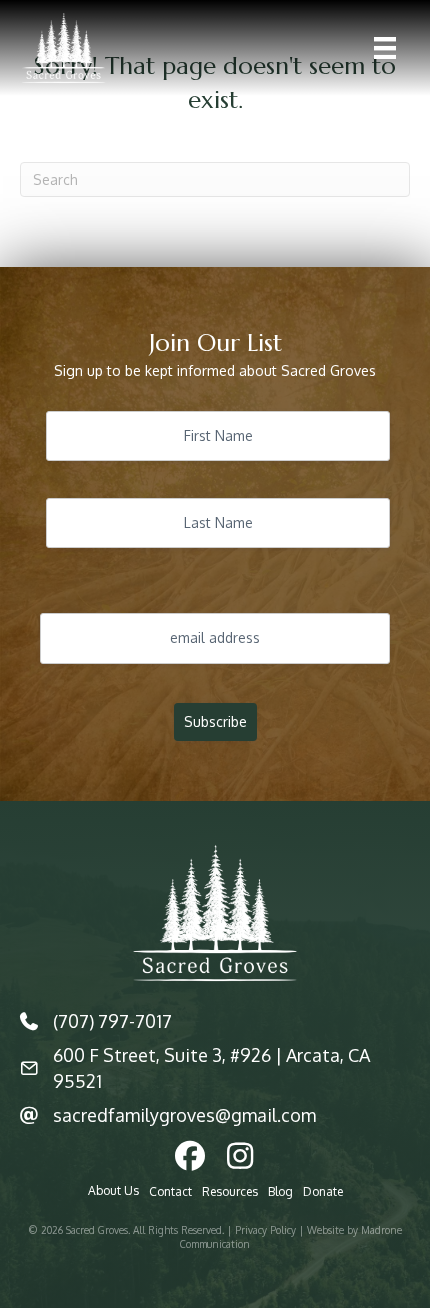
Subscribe (215, 721)
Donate (323, 1191)
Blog (280, 1191)
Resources (230, 1191)
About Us (113, 1190)
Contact (170, 1191)
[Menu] (385, 48)
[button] (190, 1156)
